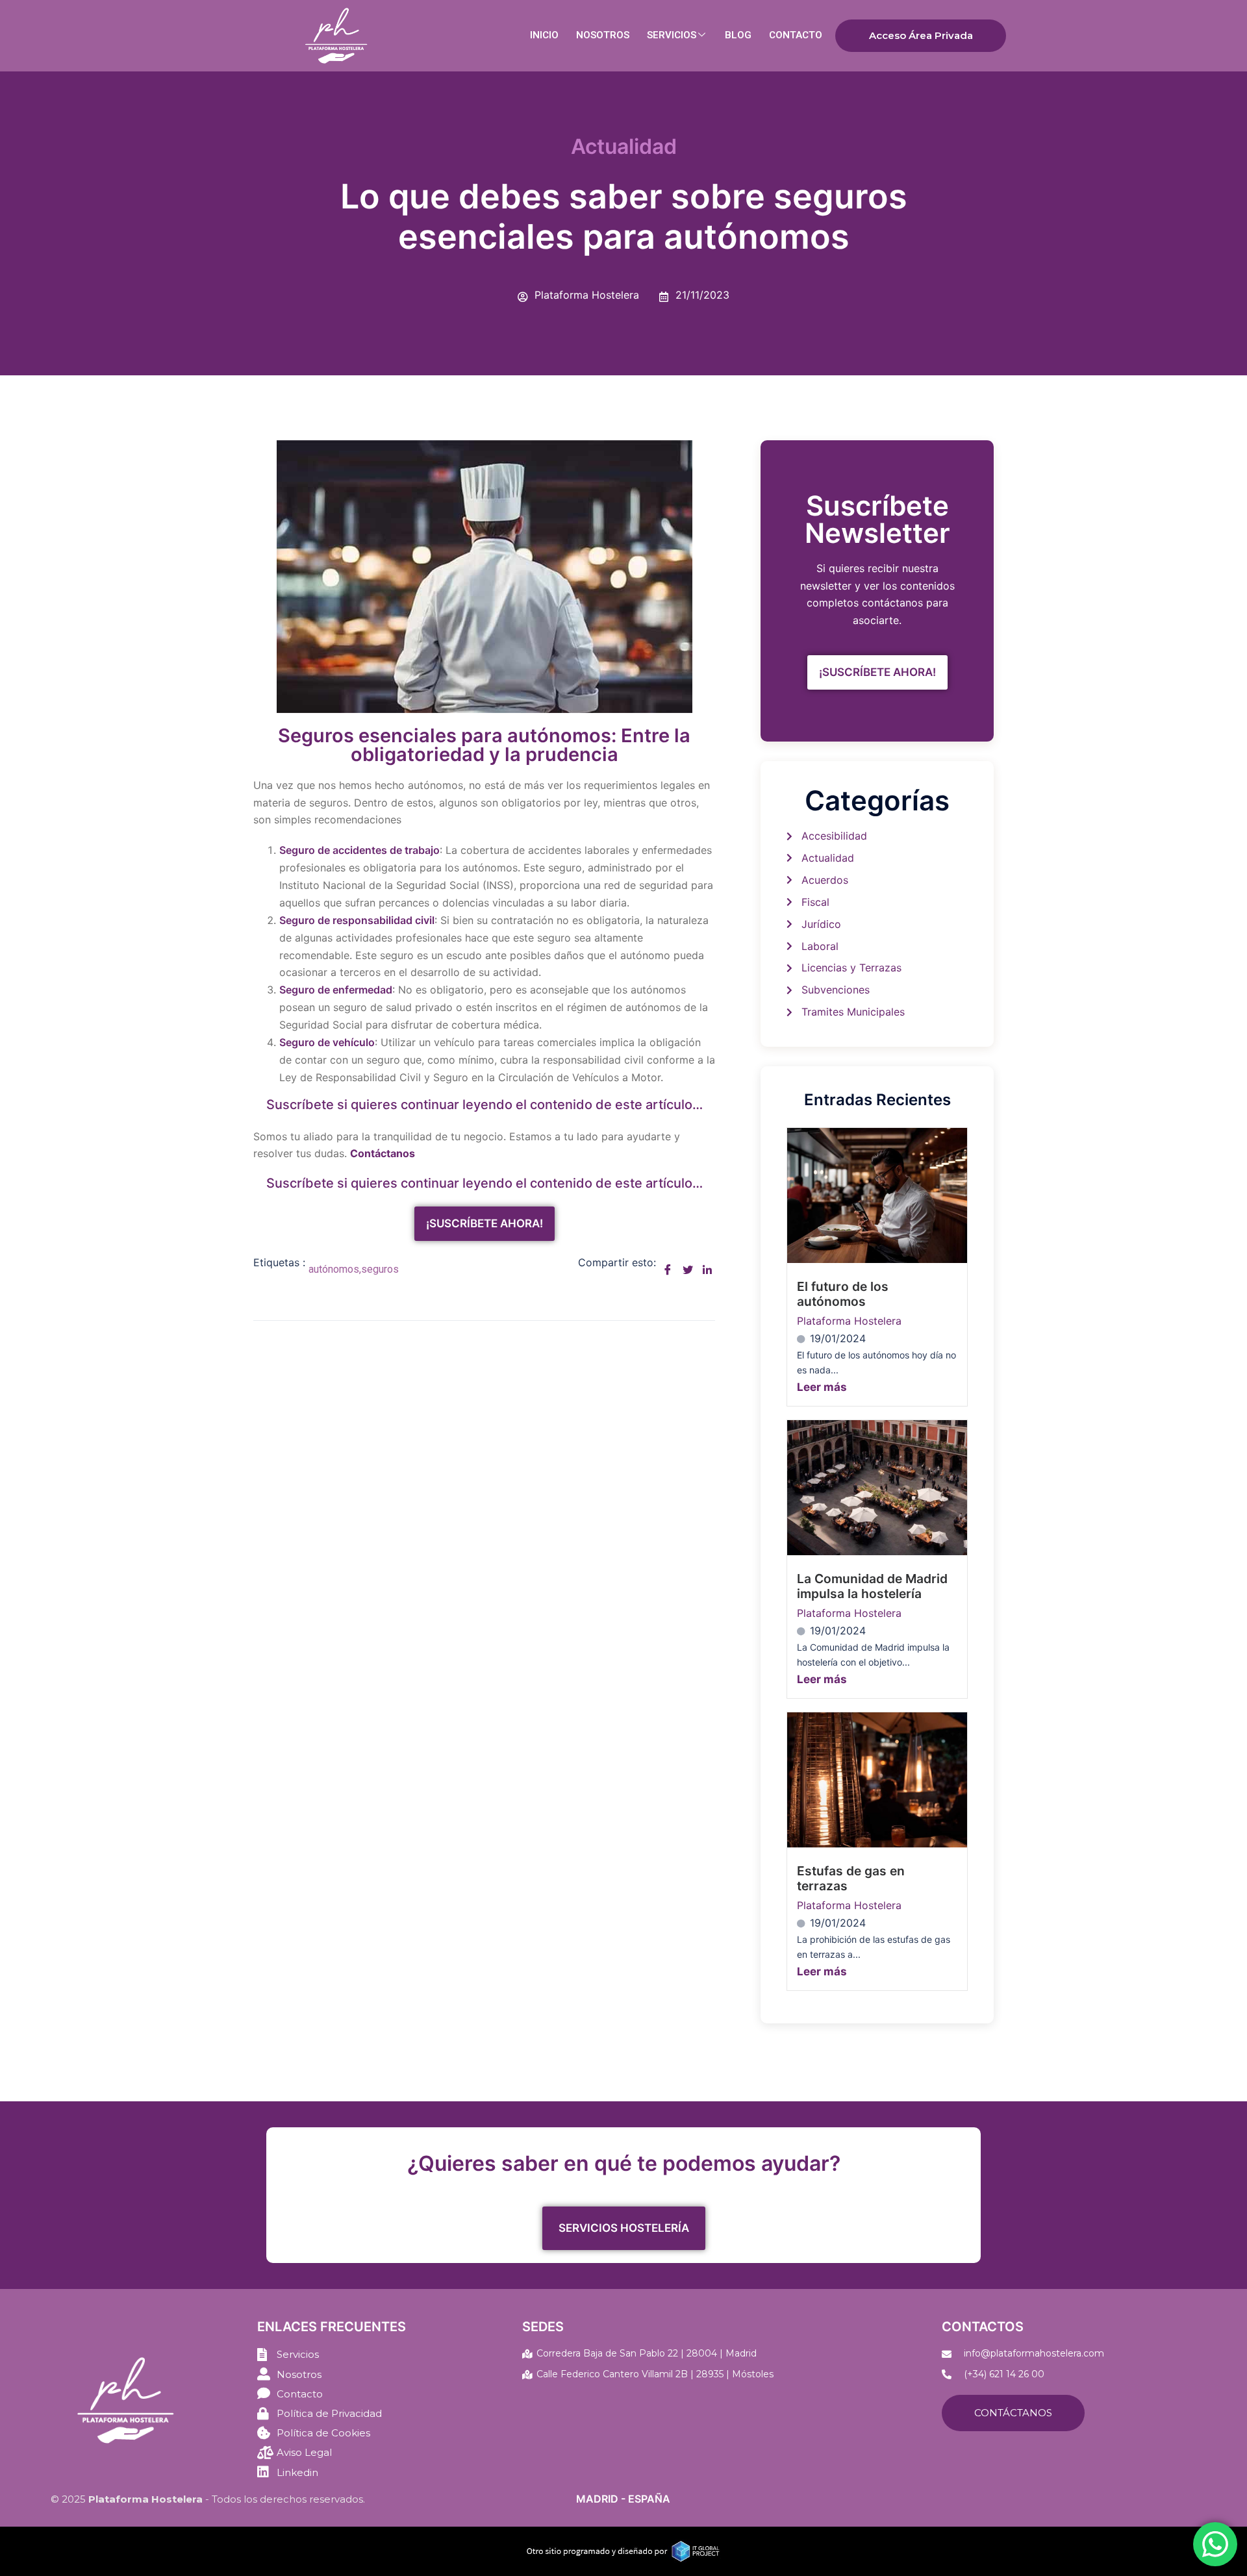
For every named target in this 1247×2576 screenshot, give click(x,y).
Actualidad (624, 146)
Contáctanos (1013, 2413)
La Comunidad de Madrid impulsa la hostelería (872, 1586)
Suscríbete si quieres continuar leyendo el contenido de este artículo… (485, 1105)
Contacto (796, 35)
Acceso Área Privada (921, 35)
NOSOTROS (603, 35)
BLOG (738, 35)
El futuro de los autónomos (843, 1294)
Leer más (822, 1387)
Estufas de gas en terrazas (851, 1878)
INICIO (544, 35)
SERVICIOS (672, 35)
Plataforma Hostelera (849, 1321)
